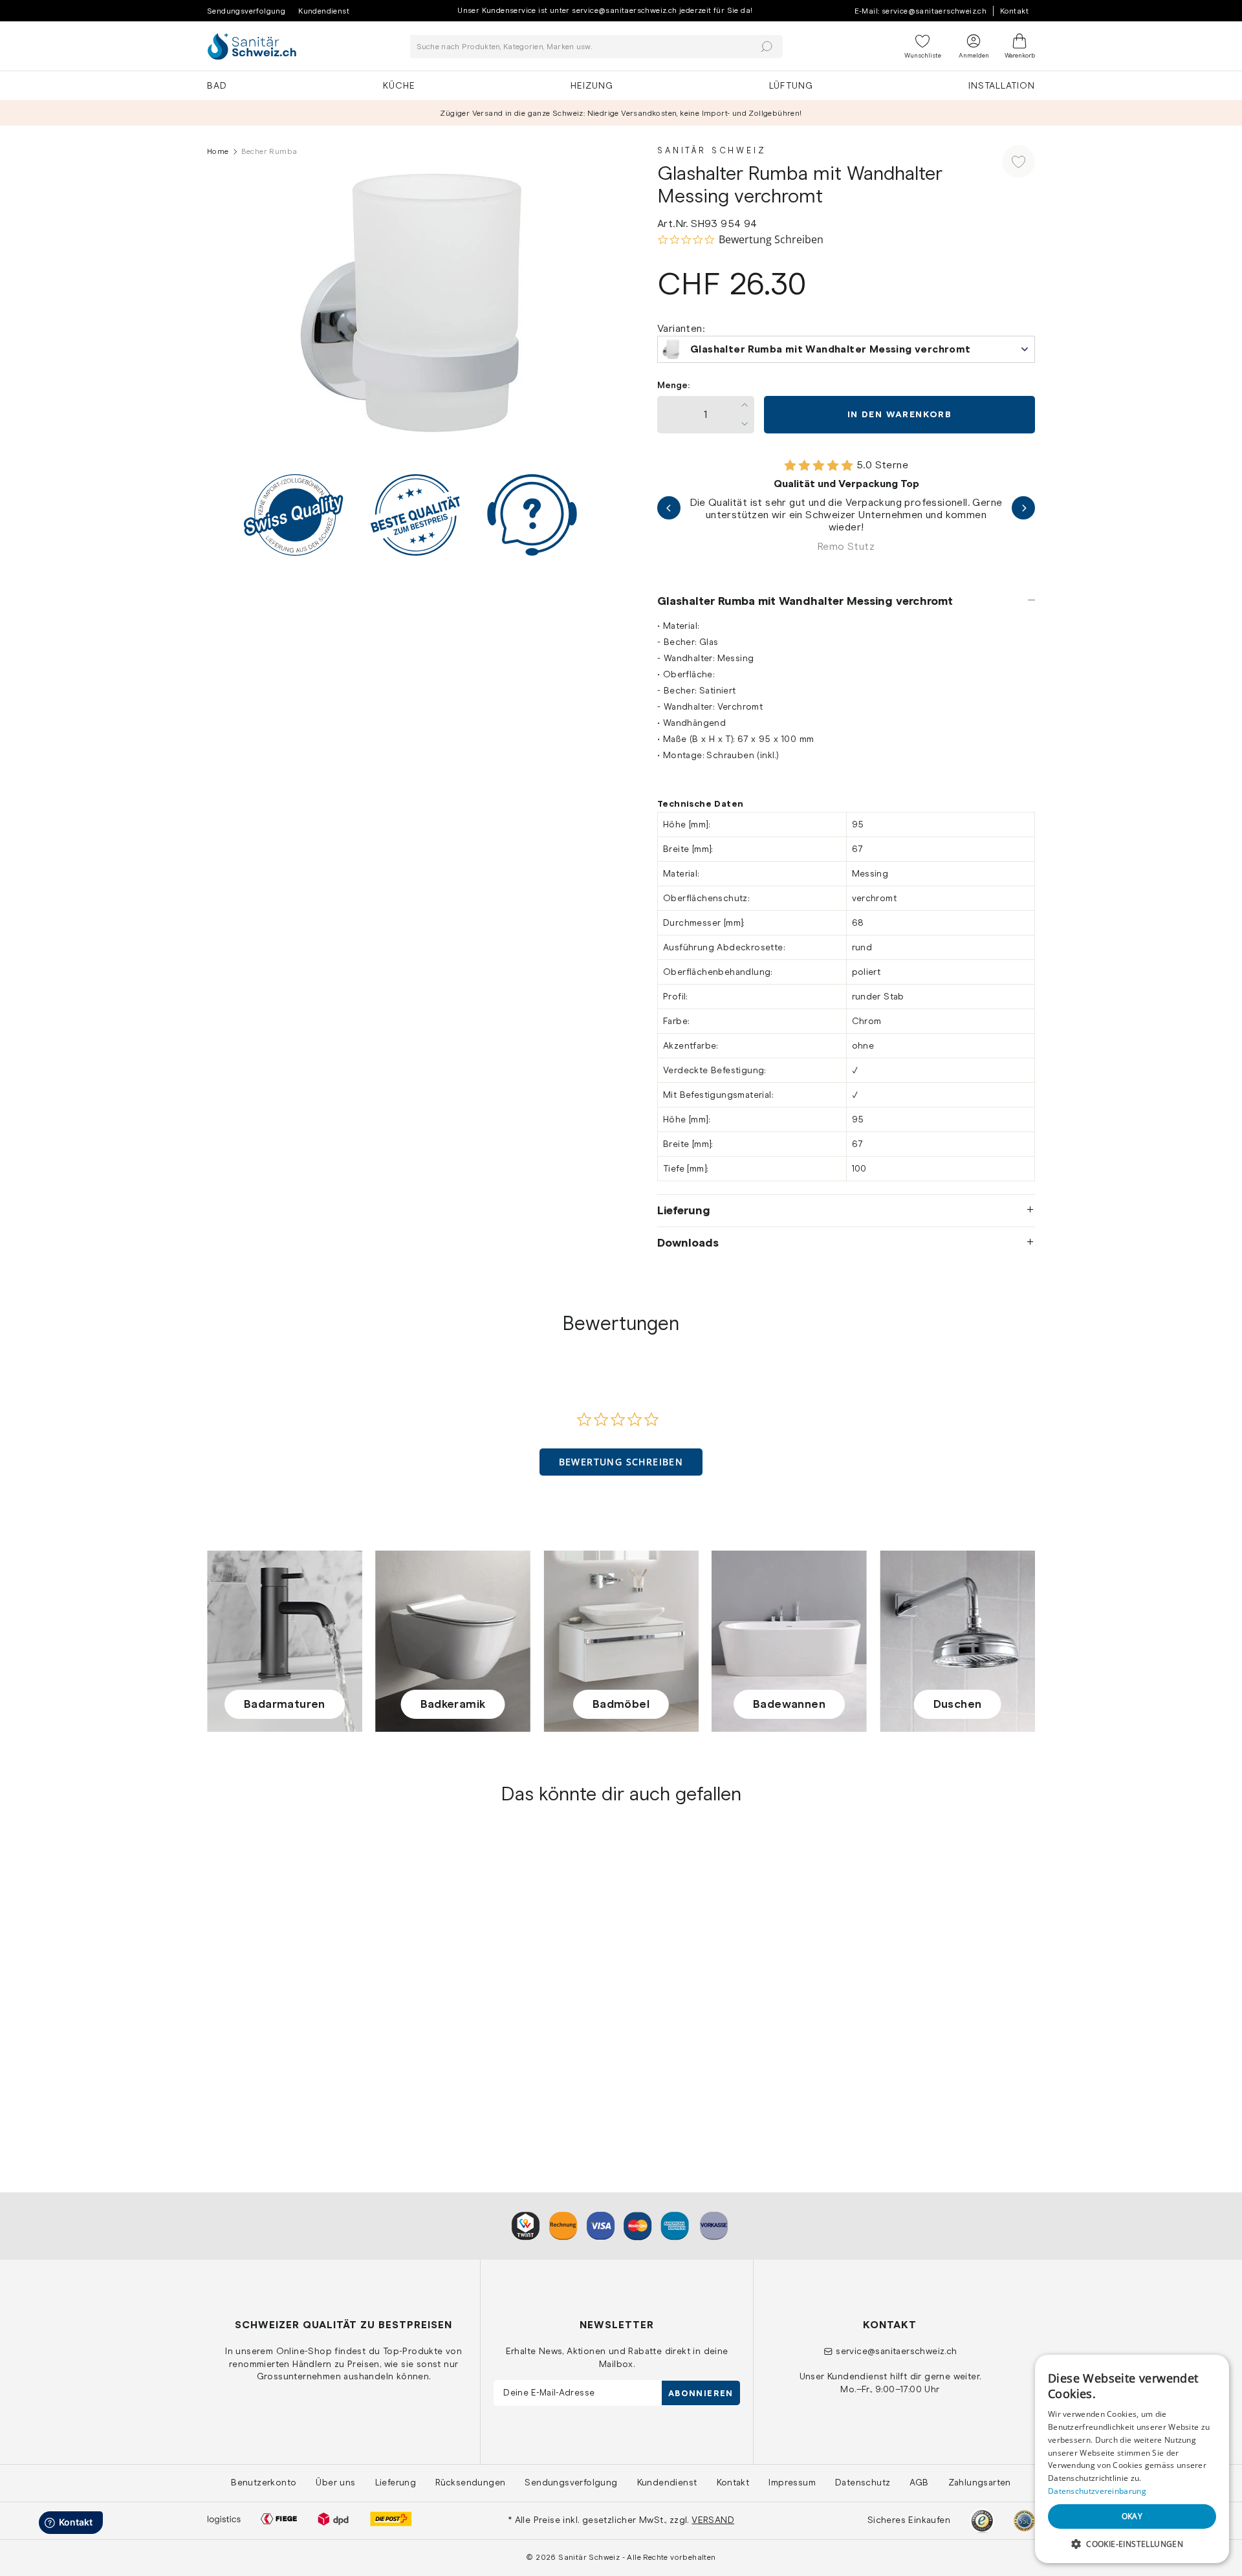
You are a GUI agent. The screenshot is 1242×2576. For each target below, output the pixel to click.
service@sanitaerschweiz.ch (896, 2351)
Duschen (958, 1704)
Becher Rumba (241, 2054)
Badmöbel (621, 1704)
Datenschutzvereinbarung (1097, 2491)
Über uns (335, 2482)
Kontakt (1014, 11)
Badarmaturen (285, 1704)
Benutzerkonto (264, 2482)
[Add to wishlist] (1019, 161)
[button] (621, 1462)
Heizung (592, 85)
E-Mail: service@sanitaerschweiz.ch (921, 11)
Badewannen (789, 1704)
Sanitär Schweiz (712, 150)
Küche (399, 85)
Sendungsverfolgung (246, 11)
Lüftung (791, 85)
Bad (217, 85)
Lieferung (684, 1210)
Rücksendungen (470, 2482)
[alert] (1132, 2459)
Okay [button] (1132, 2516)
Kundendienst (324, 11)
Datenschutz (863, 2482)
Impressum (792, 2482)
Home (218, 151)
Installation (1002, 85)
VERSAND (713, 2520)
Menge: (673, 385)
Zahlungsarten (980, 2482)
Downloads (688, 1243)
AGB (919, 2482)
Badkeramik (453, 1704)
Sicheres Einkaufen (909, 2520)
